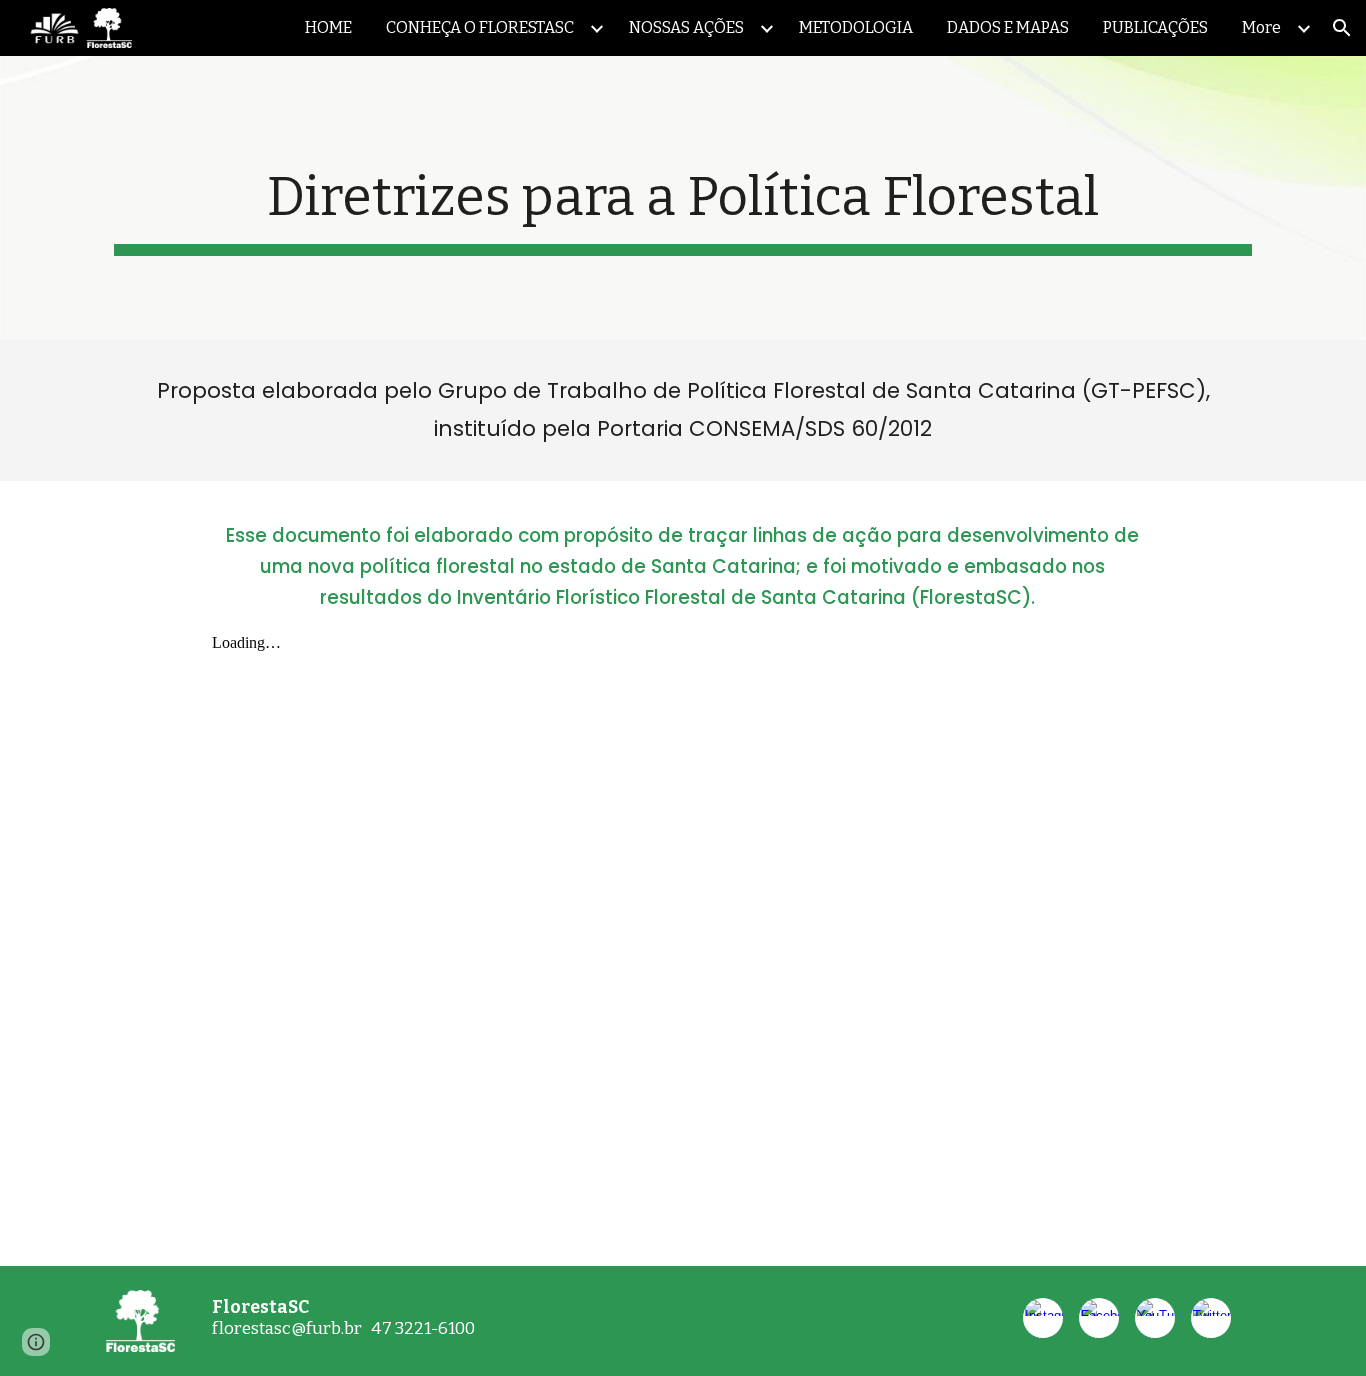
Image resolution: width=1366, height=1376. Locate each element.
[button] (1342, 28)
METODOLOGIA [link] (856, 27)
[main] (683, 198)
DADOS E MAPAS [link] (1008, 27)
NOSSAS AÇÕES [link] (686, 27)
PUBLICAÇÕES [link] (1155, 27)
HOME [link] (328, 27)
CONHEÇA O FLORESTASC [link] (480, 27)
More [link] (1261, 27)
